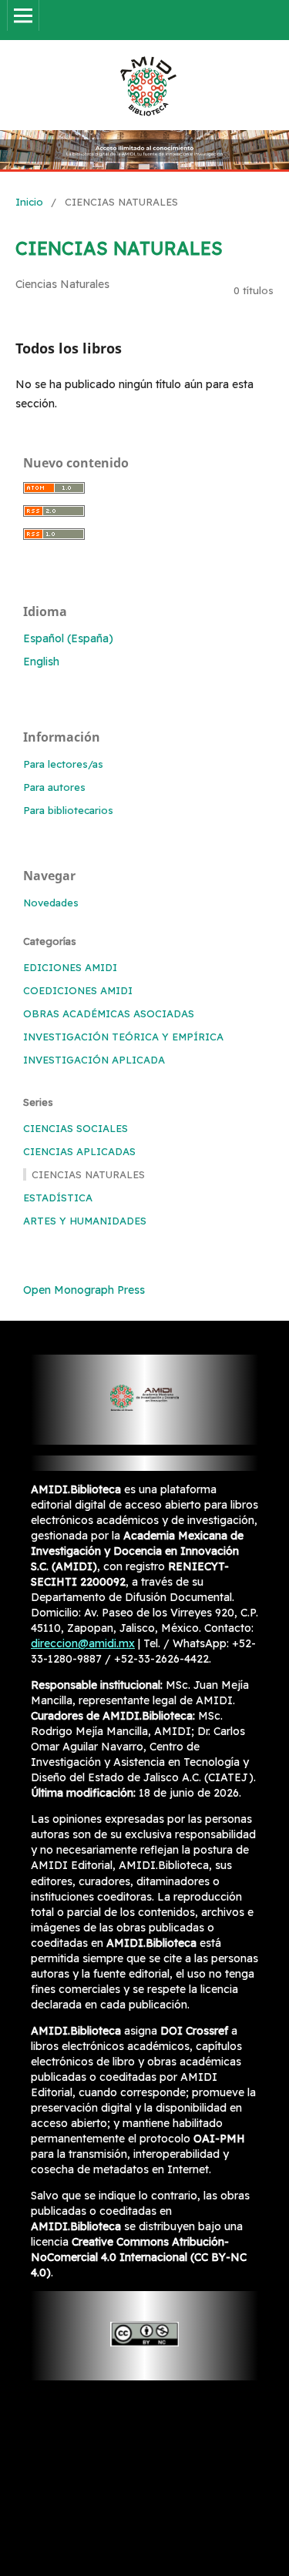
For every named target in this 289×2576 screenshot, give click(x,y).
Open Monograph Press (84, 1290)
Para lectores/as (63, 764)
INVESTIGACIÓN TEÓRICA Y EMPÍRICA (123, 1037)
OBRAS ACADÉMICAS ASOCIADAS (109, 1013)
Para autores (54, 787)
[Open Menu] (23, 15)
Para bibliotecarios (68, 810)
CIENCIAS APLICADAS (79, 1151)
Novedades (51, 903)
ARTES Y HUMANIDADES (85, 1221)
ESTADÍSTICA (58, 1198)
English (41, 662)
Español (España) (68, 638)
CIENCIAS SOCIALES (76, 1128)
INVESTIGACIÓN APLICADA (94, 1060)
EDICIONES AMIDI (70, 967)
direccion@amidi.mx (83, 1643)
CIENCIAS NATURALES (88, 1174)
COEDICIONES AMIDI (78, 990)
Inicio (29, 202)
